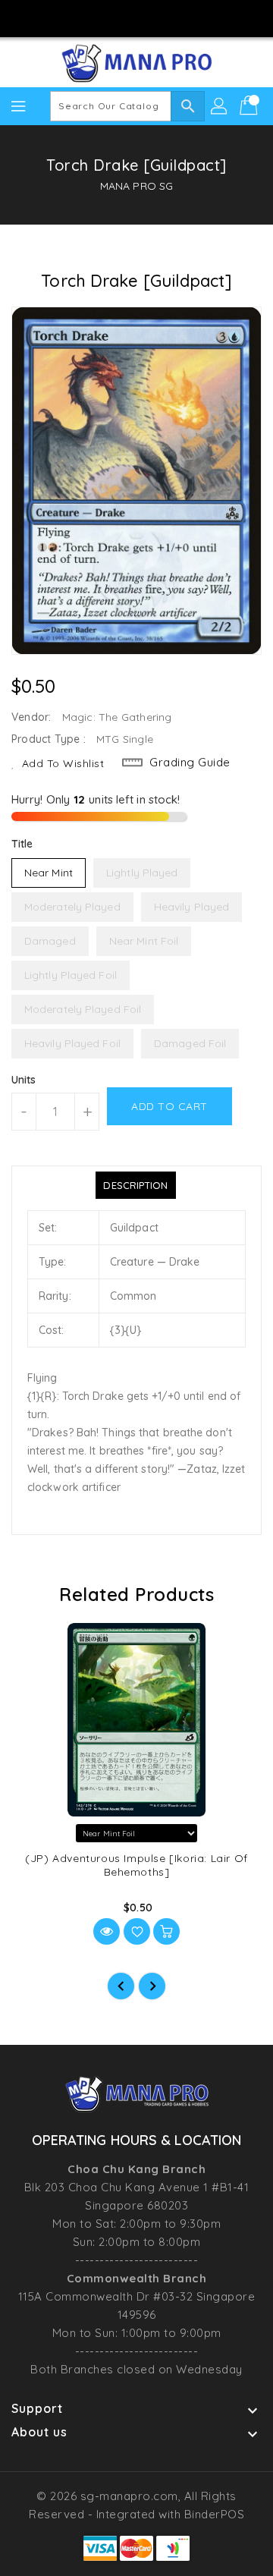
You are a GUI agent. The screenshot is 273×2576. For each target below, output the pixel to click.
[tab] (135, 1185)
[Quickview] (107, 1931)
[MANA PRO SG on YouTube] (151, 17)
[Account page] (220, 106)
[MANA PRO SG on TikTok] (180, 17)
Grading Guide (190, 762)
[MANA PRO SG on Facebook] (93, 17)
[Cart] (250, 106)
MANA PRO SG (136, 186)
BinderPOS (215, 2514)
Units (24, 1080)
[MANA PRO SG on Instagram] (122, 17)
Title (22, 844)
